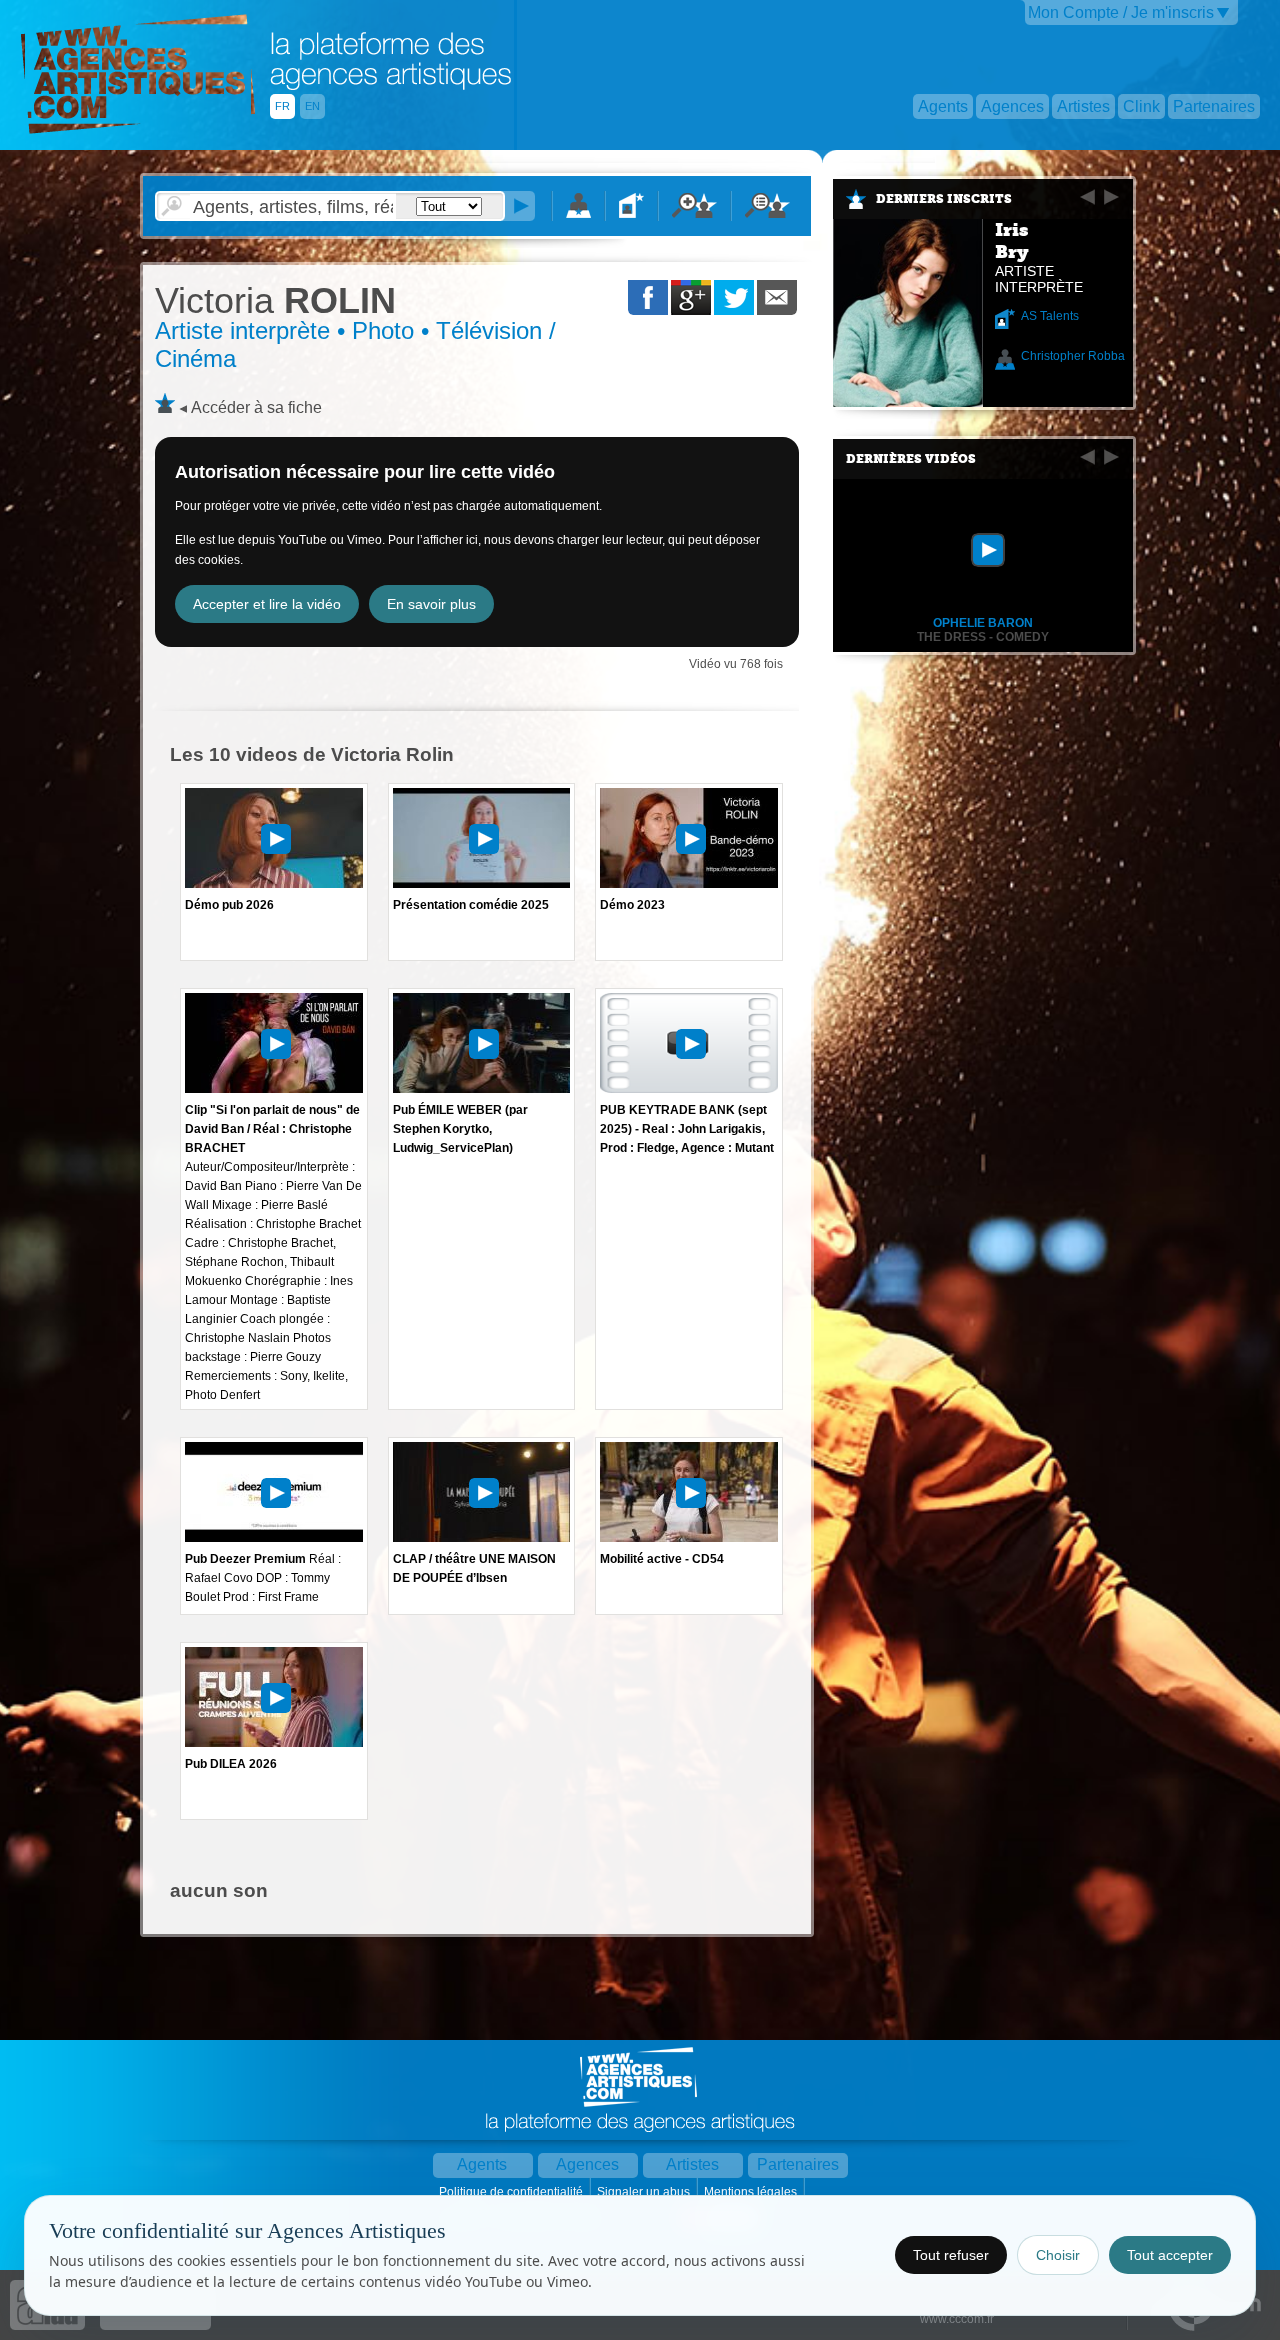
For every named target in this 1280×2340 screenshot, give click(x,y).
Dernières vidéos (911, 459)
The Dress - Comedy (983, 637)
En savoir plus (431, 604)
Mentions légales (752, 2192)
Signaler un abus (645, 2192)
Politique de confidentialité (512, 2192)
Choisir (1058, 2255)
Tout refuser (951, 2255)
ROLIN (275, 300)
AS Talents (1050, 316)
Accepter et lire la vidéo (267, 604)
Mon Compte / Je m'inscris (1121, 12)
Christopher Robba (1073, 356)
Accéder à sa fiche (256, 407)
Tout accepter (1170, 2255)
